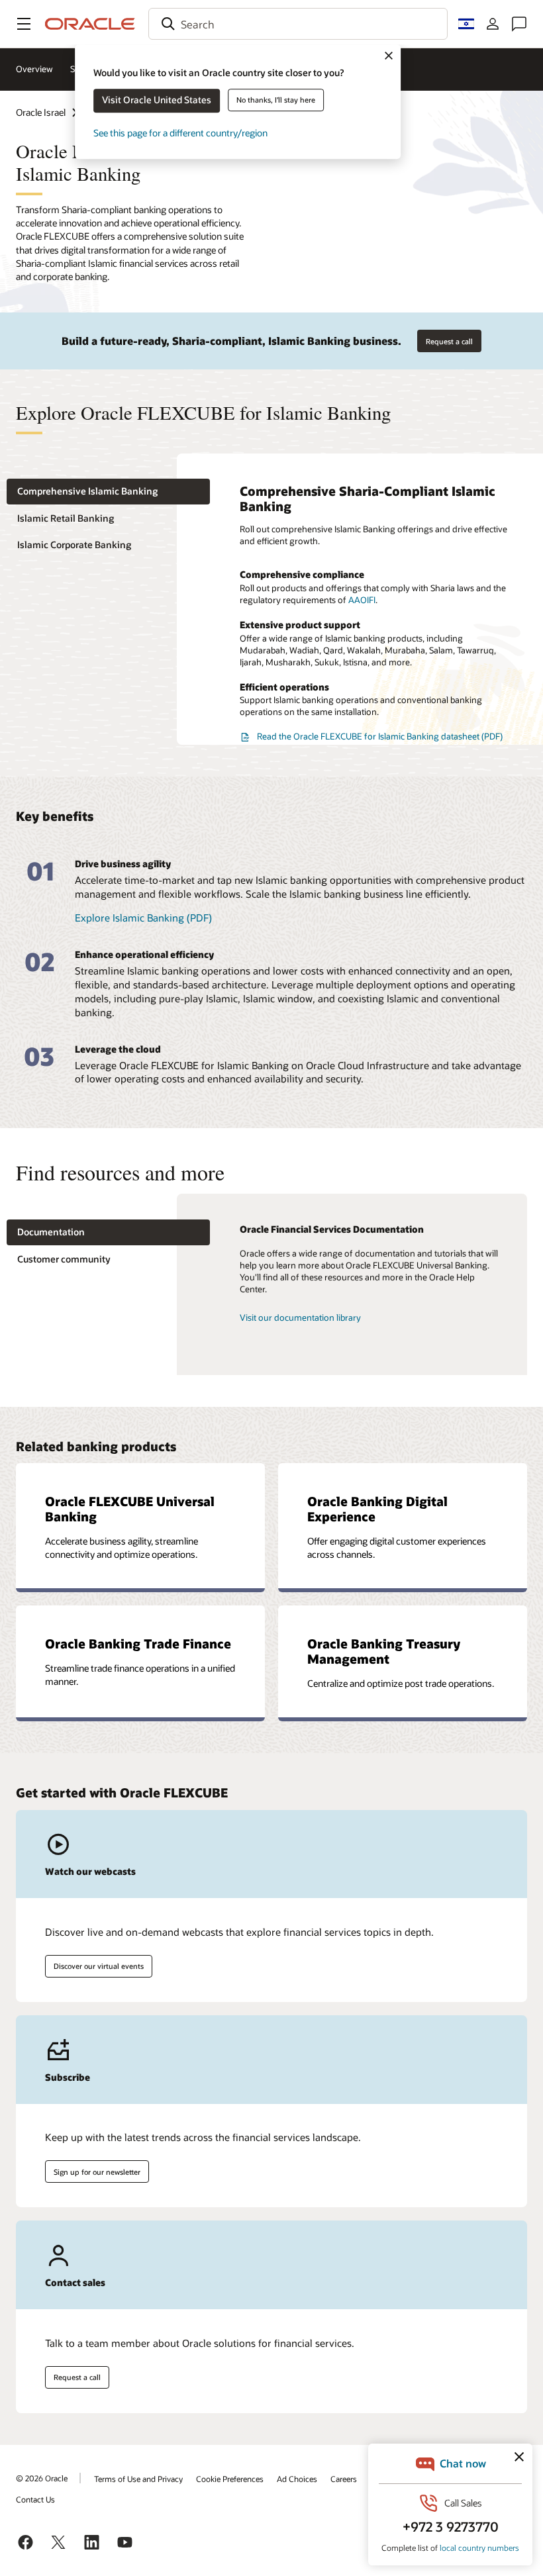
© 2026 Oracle (42, 2478)
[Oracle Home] (90, 24)
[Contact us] (519, 24)
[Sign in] (493, 24)
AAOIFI (362, 600)
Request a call (449, 341)
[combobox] (298, 24)
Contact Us (35, 2499)
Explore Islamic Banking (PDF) (143, 918)
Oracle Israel (41, 112)
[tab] (108, 492)
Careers (344, 2479)
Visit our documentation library (300, 1317)
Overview (34, 69)
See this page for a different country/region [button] (180, 133)
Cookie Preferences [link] (230, 2479)
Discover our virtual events (99, 1966)
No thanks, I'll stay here (276, 100)
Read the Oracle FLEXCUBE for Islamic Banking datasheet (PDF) (380, 736)
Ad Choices (297, 2479)
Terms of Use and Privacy (138, 2479)
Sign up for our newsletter (97, 2172)
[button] (24, 24)
